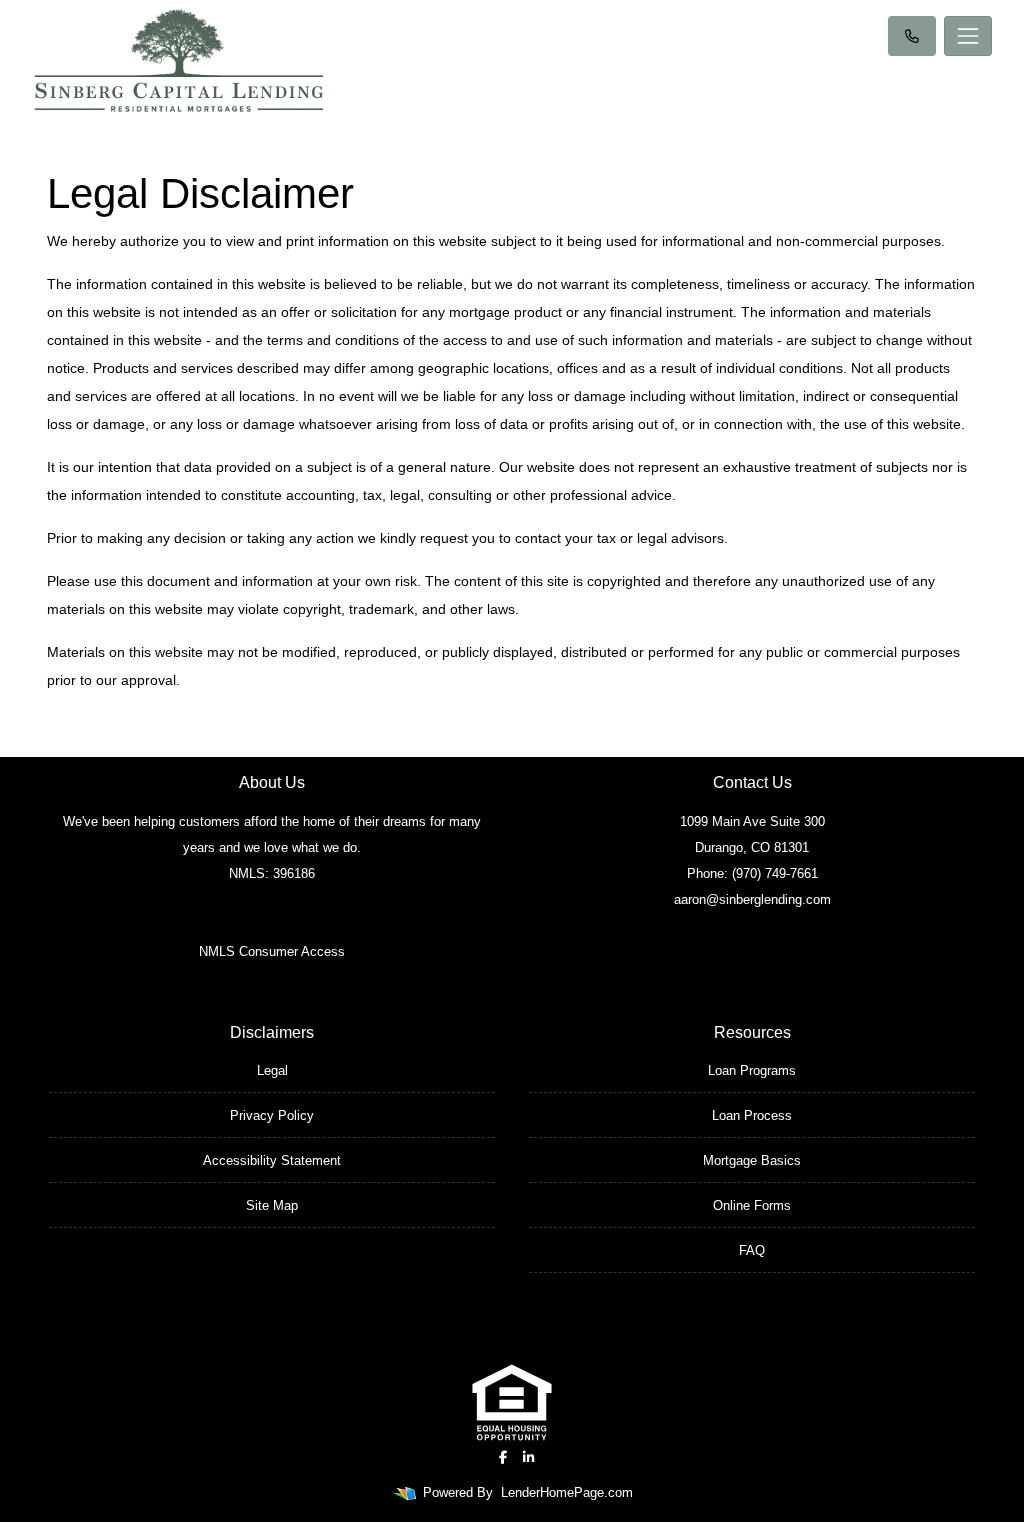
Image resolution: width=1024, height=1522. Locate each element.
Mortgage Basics (752, 1160)
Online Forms (752, 1205)
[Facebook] (503, 1457)
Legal (272, 1070)
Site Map (272, 1205)
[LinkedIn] (528, 1457)
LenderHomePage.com (567, 1492)
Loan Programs (752, 1070)
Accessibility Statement (272, 1160)
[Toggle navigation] (968, 36)
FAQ (752, 1250)
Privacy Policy (272, 1115)
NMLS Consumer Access (272, 951)
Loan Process (752, 1115)
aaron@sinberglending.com (752, 899)
